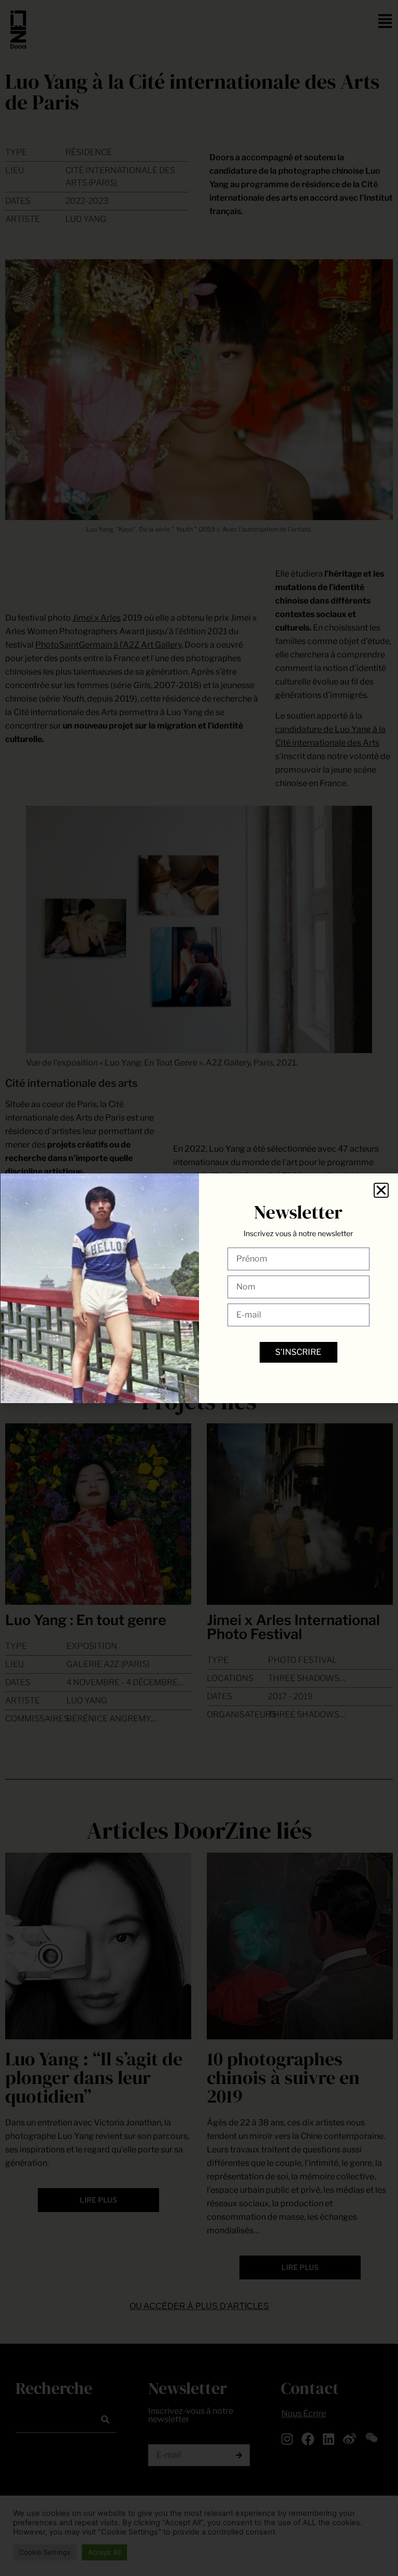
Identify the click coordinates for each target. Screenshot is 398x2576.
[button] (381, 1190)
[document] (199, 1288)
